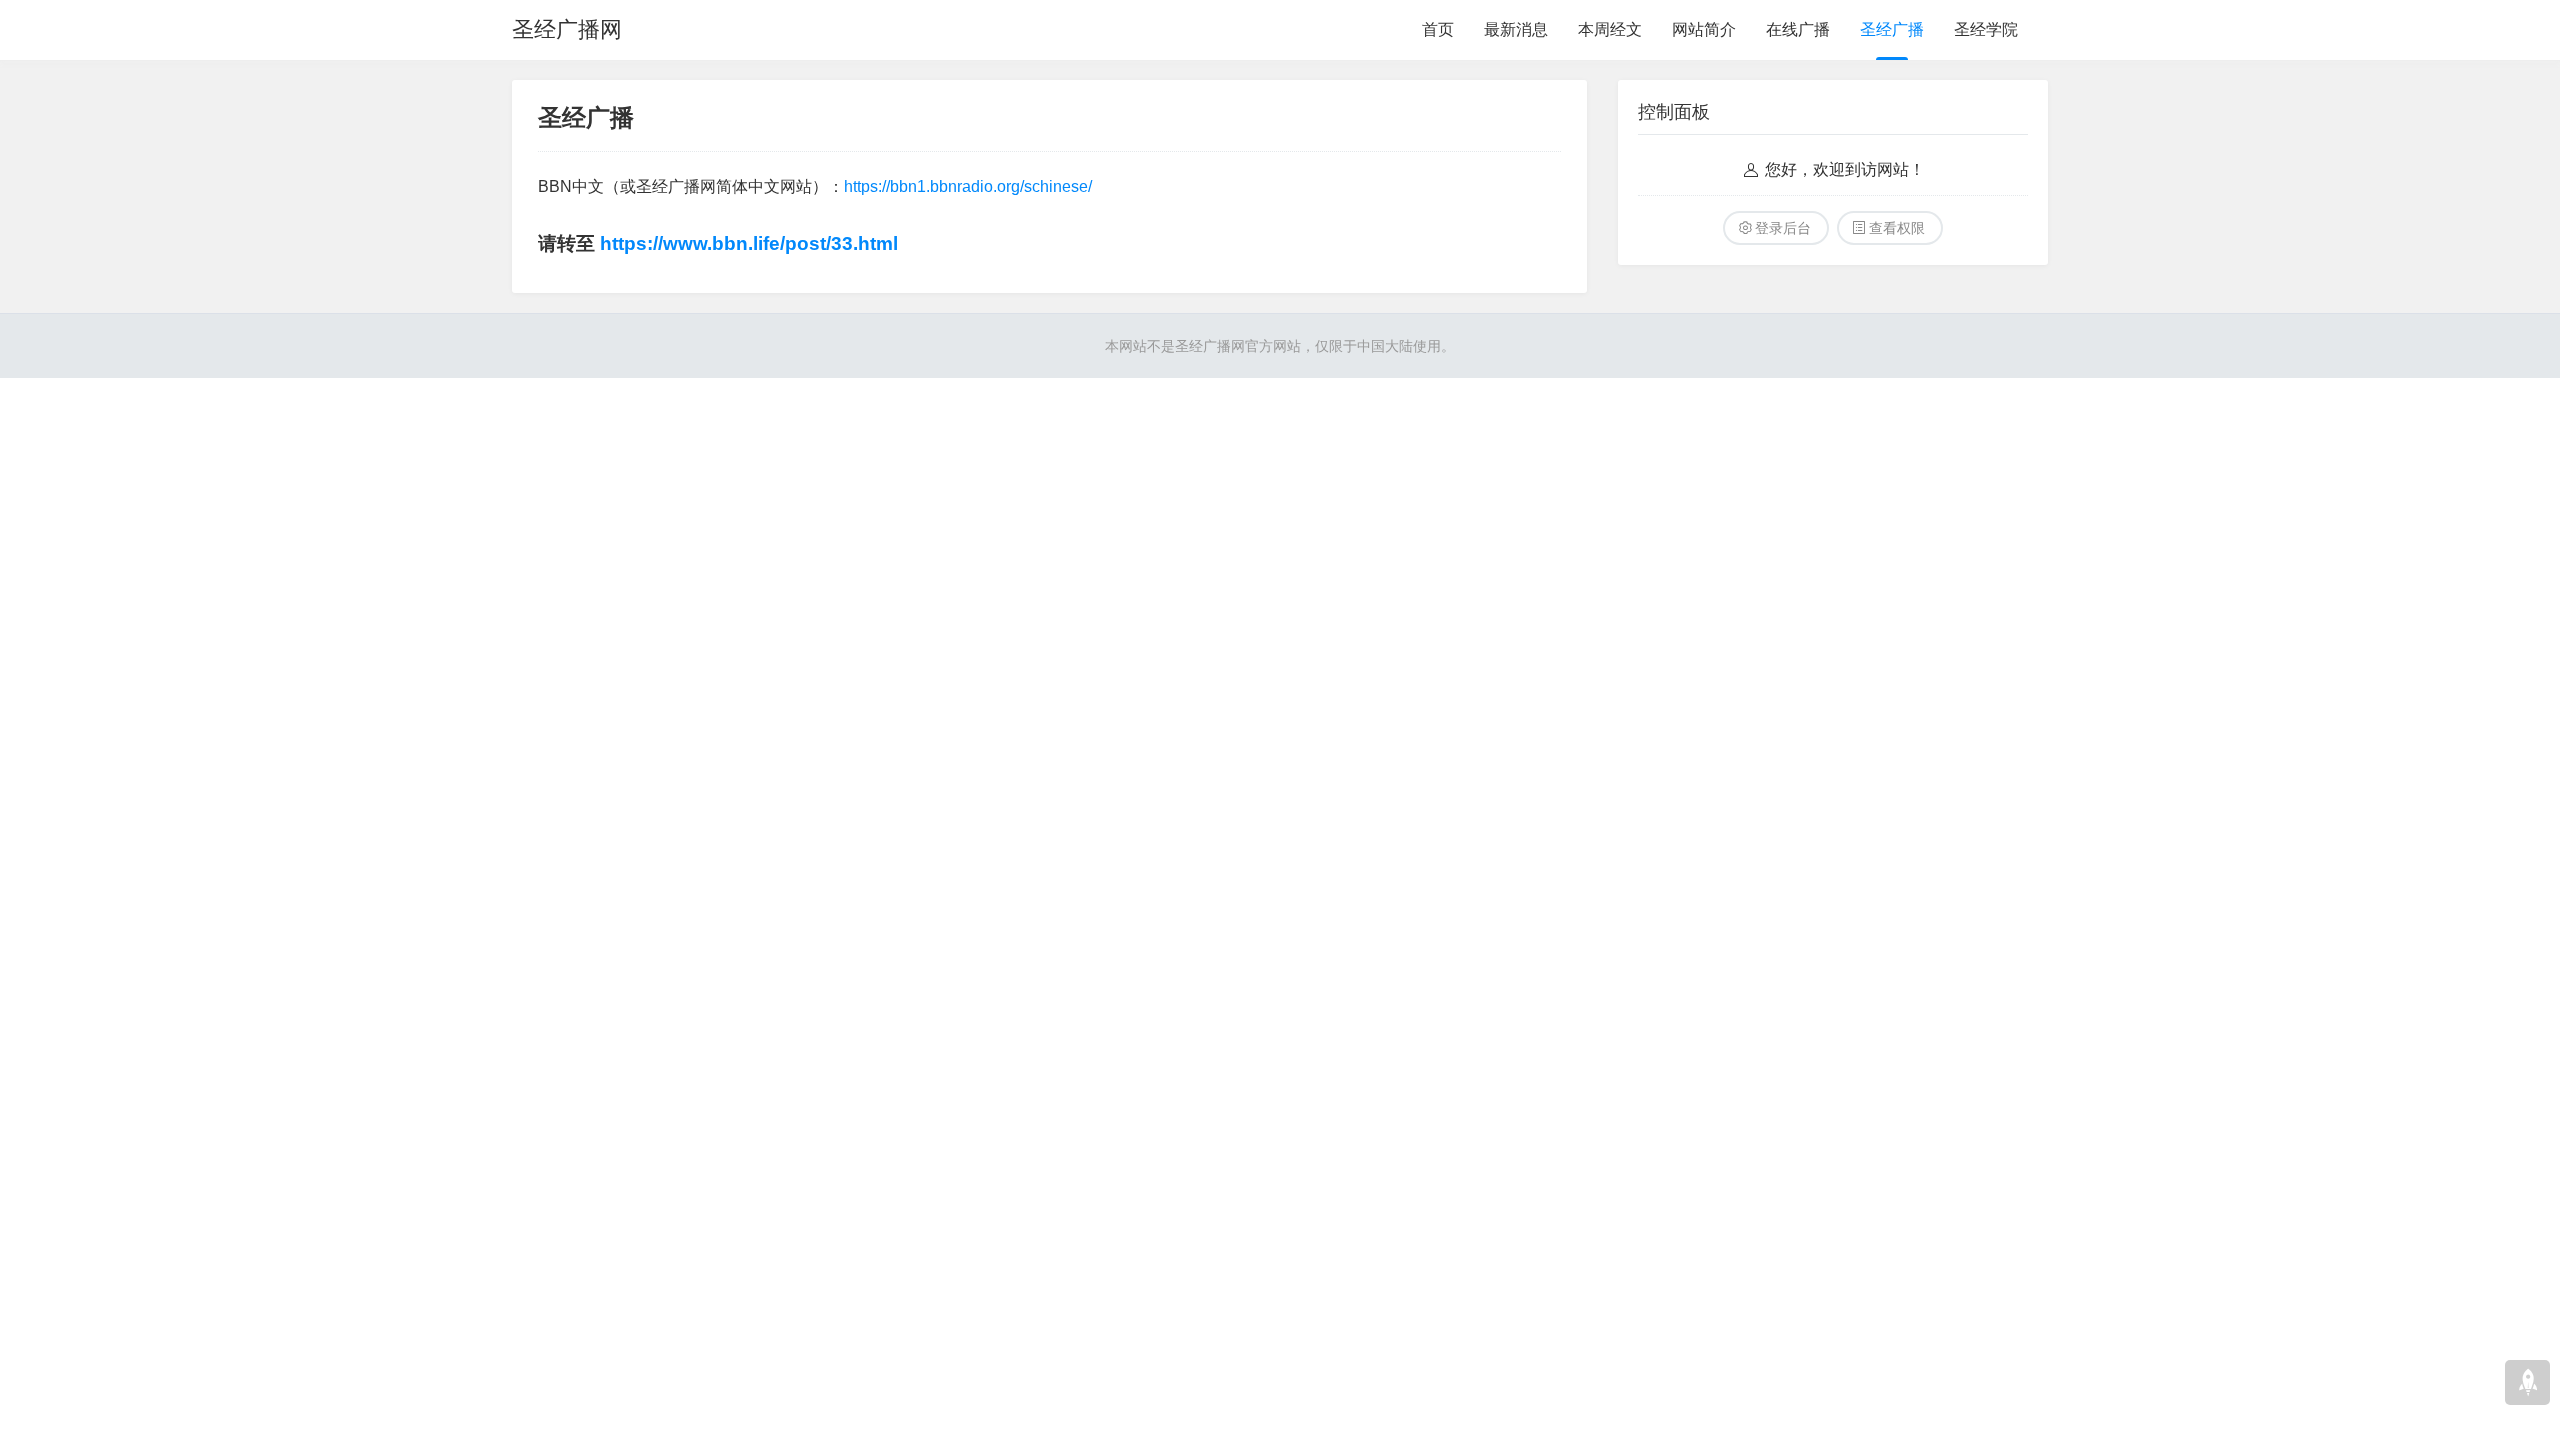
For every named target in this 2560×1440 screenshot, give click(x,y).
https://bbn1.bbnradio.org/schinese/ (968, 186)
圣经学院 (1986, 29)
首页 (1438, 29)
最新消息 (1516, 29)
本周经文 (1610, 29)
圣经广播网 (567, 29)
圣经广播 (1892, 29)
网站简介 (1704, 29)
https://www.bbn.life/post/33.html (749, 243)
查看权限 (1897, 228)
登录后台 (1783, 228)
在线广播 (1798, 29)
